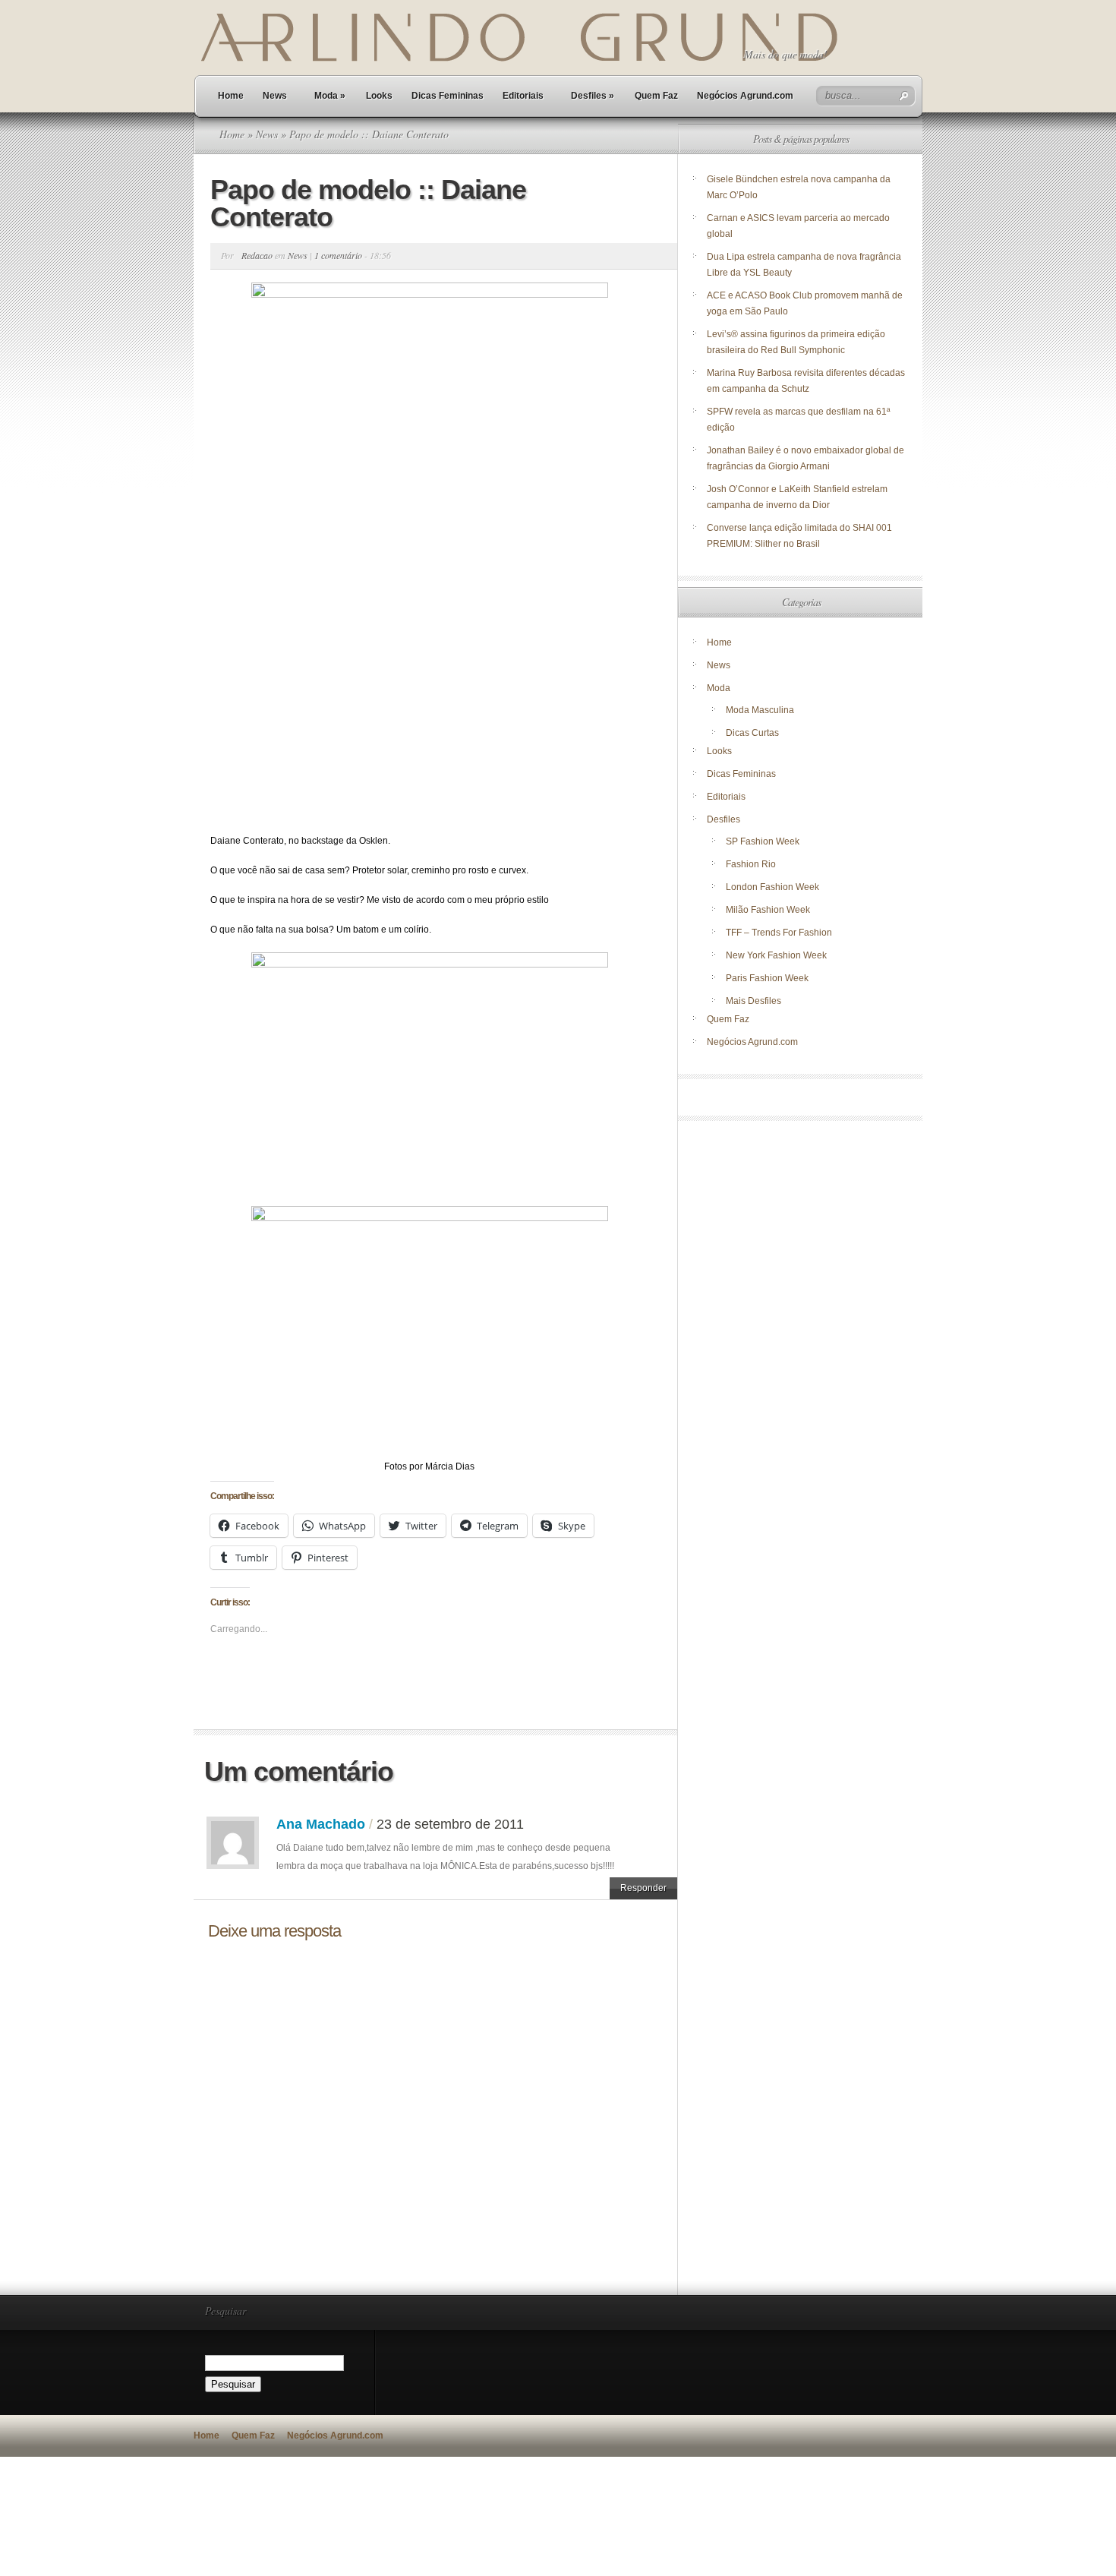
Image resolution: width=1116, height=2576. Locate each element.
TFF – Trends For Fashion (779, 933)
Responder (643, 1888)
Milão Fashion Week (768, 910)
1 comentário (338, 255)
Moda (330, 96)
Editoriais (523, 96)
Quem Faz (656, 96)
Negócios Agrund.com (745, 96)
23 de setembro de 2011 (450, 1824)
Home (231, 96)
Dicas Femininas (448, 96)
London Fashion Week (772, 887)
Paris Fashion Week (767, 978)
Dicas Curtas (752, 733)
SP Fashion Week (763, 841)
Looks (379, 96)
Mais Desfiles (753, 1001)
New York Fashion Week (776, 955)
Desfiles (593, 96)
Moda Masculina (760, 710)
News (275, 96)
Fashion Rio (751, 864)
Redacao (257, 255)
